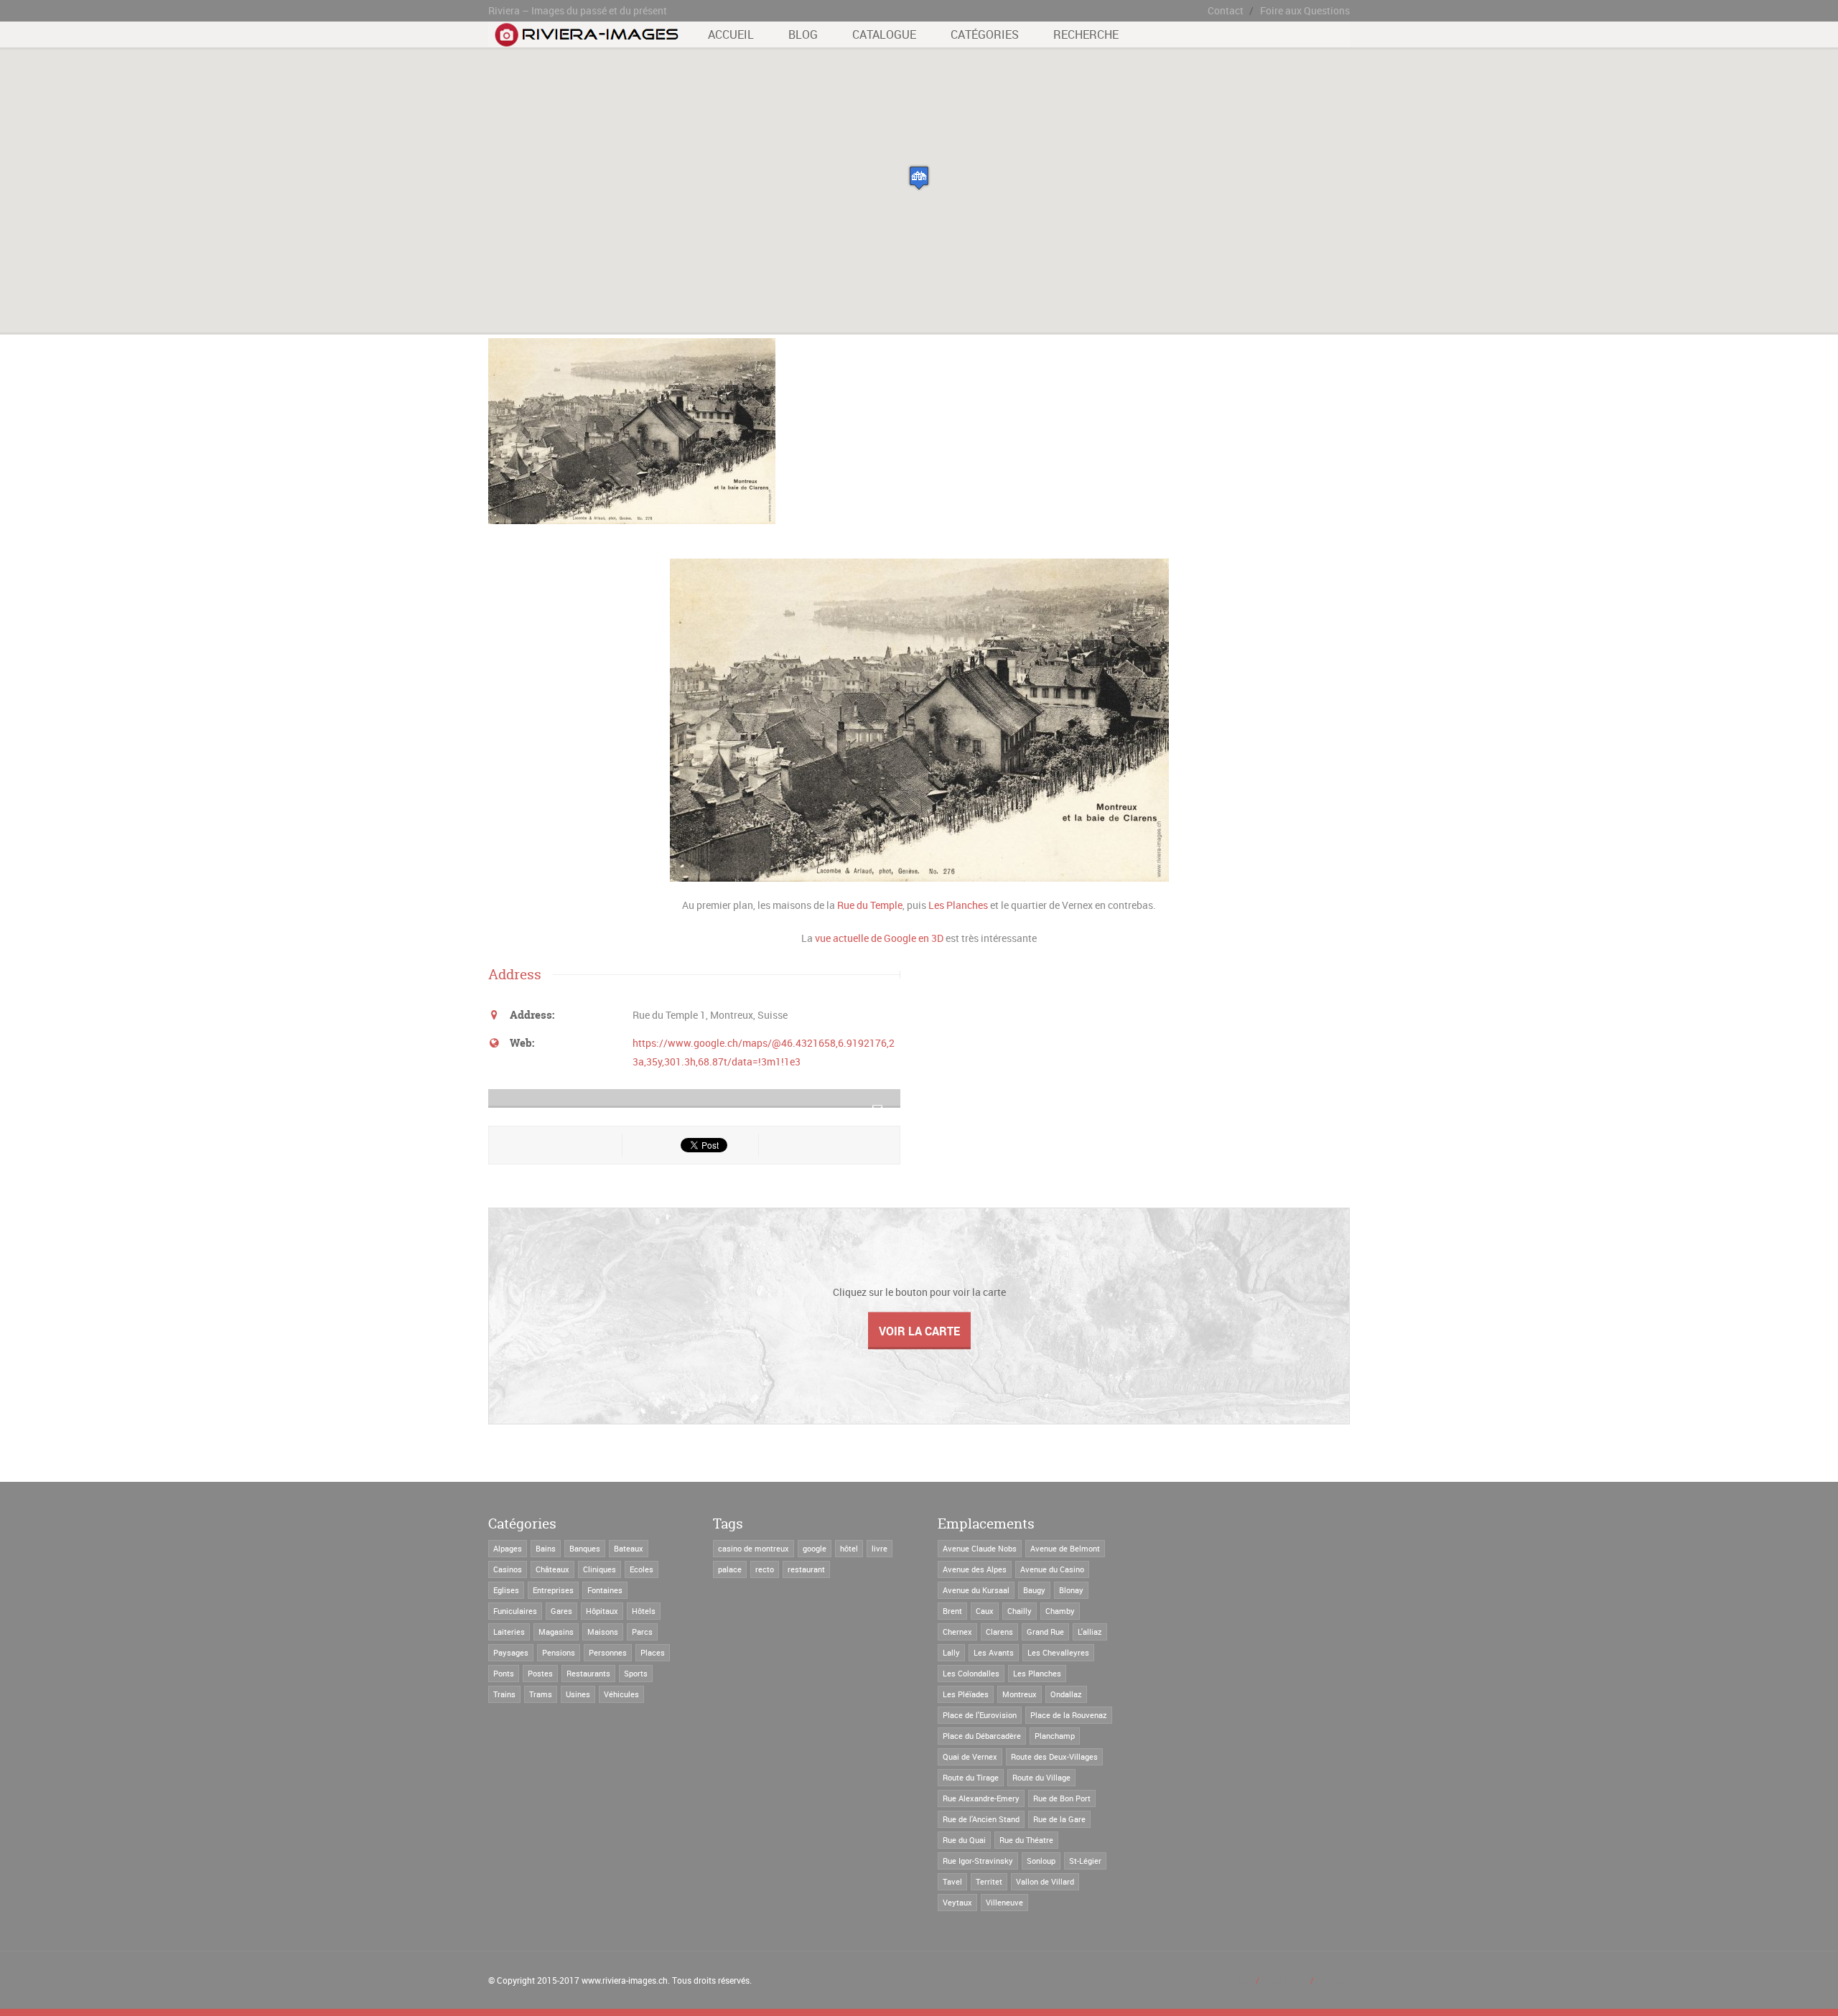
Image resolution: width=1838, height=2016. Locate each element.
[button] (919, 178)
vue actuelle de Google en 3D (879, 938)
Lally (951, 1652)
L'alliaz (1090, 1632)
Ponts (504, 1673)
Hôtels (644, 1611)
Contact (1226, 10)
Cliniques (600, 1569)
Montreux (1020, 1694)
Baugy (1034, 1590)
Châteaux (552, 1569)
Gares (561, 1611)
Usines (578, 1694)
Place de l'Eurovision (980, 1715)
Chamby (1060, 1611)
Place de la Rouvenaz (1069, 1715)
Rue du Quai (964, 1840)
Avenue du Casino (1052, 1569)
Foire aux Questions (1305, 10)
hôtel (849, 1548)
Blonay (1071, 1590)
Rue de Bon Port (1062, 1798)
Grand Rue (1045, 1632)
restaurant (806, 1569)
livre (880, 1548)
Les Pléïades (966, 1694)
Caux (985, 1611)
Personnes (608, 1652)
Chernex (957, 1632)
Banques (585, 1548)
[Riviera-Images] (585, 39)
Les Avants (994, 1652)
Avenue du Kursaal (976, 1590)
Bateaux (629, 1548)
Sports (636, 1673)
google (815, 1548)
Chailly (1020, 1611)
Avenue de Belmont (1065, 1548)
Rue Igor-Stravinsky (978, 1861)
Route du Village (1041, 1777)
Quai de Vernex (970, 1756)
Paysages (511, 1652)
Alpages (508, 1548)
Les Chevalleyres (1058, 1652)
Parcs (642, 1632)
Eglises (506, 1590)
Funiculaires (515, 1611)
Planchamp (1055, 1736)
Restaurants (588, 1673)
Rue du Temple (870, 905)
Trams (541, 1694)
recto (765, 1569)
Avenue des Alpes (975, 1569)
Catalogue (884, 34)
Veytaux (957, 1902)
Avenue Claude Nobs (980, 1548)
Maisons (603, 1632)
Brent (952, 1611)
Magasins (556, 1632)
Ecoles (642, 1569)
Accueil (731, 34)
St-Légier (1085, 1861)
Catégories (985, 34)
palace (730, 1569)
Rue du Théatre (1026, 1840)
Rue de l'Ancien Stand (981, 1819)
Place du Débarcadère (982, 1736)
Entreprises (553, 1590)
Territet (989, 1881)
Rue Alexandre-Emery (981, 1798)
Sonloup (1041, 1861)
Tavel (952, 1881)
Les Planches (958, 905)
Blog (803, 34)
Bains (546, 1548)
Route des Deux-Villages (1054, 1756)
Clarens (999, 1632)
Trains (504, 1694)
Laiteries (509, 1632)
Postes (540, 1673)
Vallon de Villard (1045, 1881)
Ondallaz (1066, 1694)
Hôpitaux (602, 1611)
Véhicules (621, 1694)
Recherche (1086, 34)
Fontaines (605, 1590)
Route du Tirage (971, 1777)
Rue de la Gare (1059, 1819)
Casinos (508, 1569)
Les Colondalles (971, 1673)
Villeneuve (1004, 1902)
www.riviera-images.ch (625, 1980)
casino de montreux (754, 1548)
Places (653, 1652)
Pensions (559, 1652)
